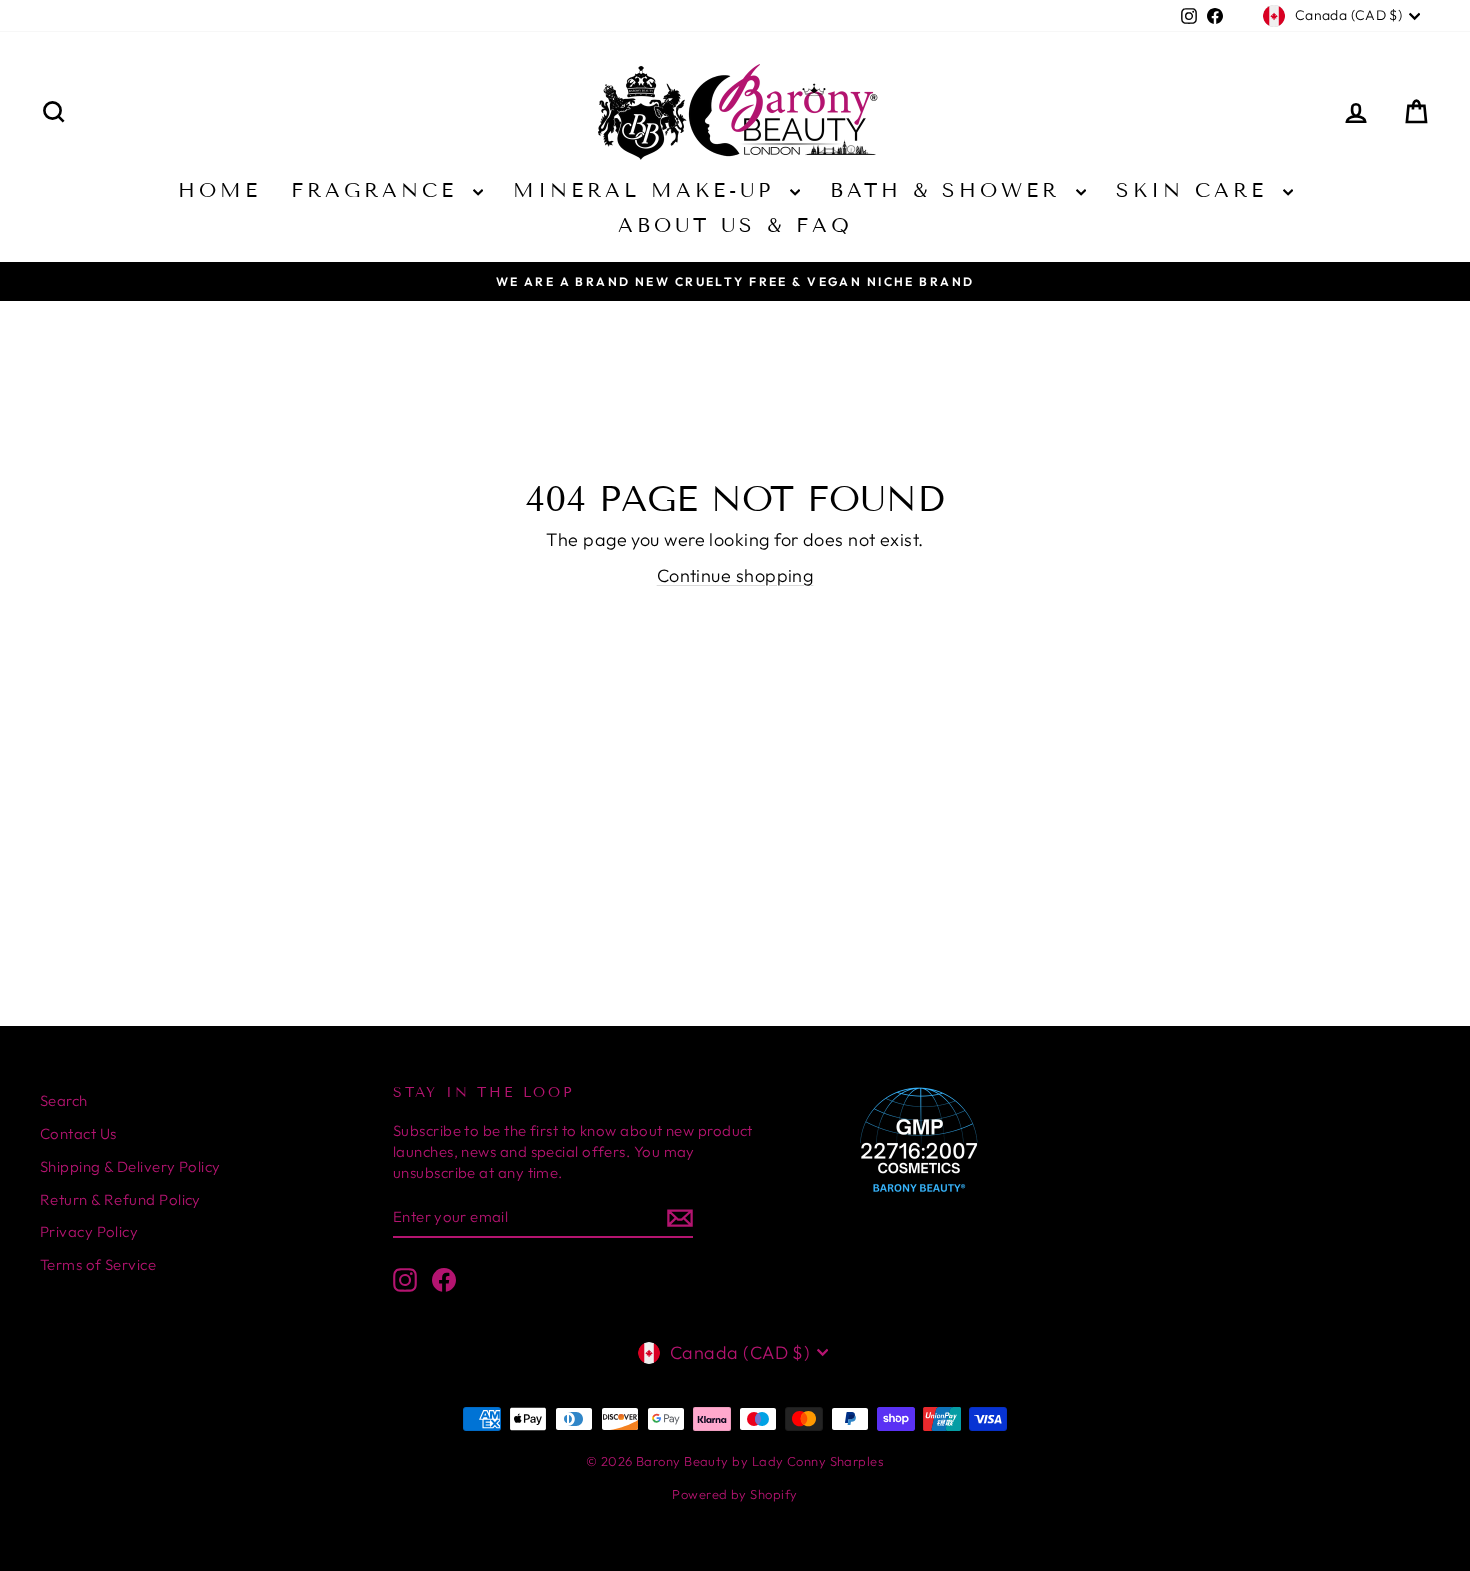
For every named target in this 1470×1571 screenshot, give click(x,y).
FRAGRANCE (379, 190)
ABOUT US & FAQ (735, 225)
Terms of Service (98, 1264)
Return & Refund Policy (120, 1199)
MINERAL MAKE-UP (649, 190)
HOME (219, 190)
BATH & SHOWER (950, 190)
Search (64, 1100)
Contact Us (78, 1133)
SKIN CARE (1197, 190)
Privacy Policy (89, 1231)
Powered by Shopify (734, 1494)
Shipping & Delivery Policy (130, 1166)
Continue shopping (735, 575)
